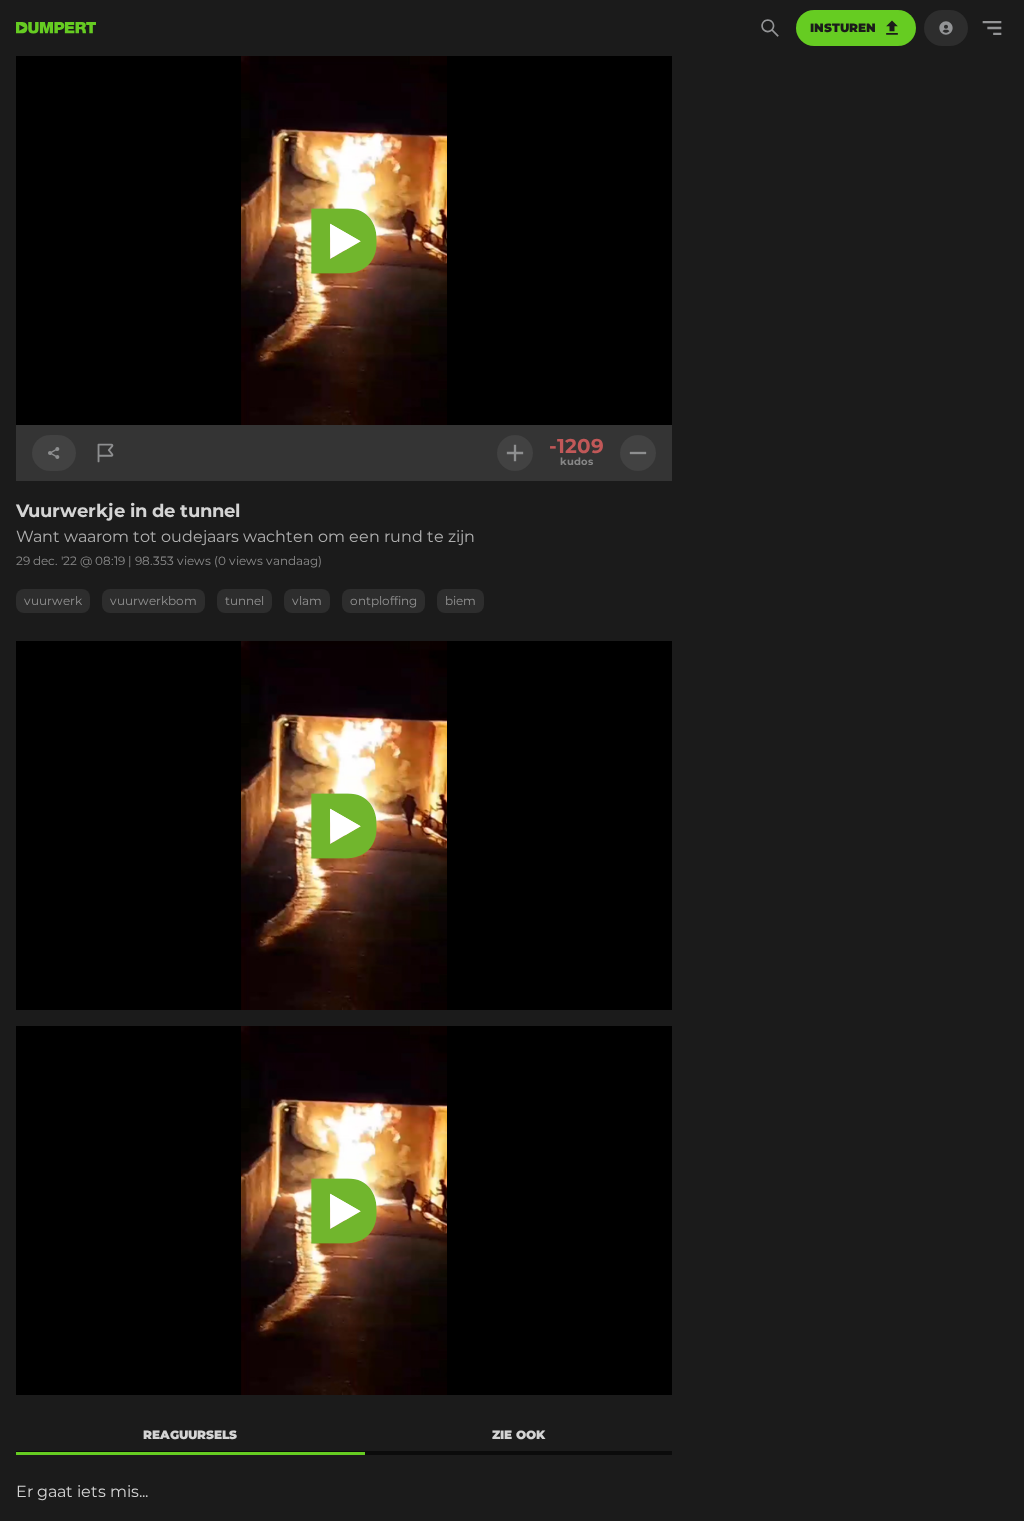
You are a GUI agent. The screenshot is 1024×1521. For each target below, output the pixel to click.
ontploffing (383, 600)
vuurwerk (53, 600)
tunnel (244, 600)
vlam (307, 600)
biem (460, 600)
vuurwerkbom (153, 600)
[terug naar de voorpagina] (56, 28)
